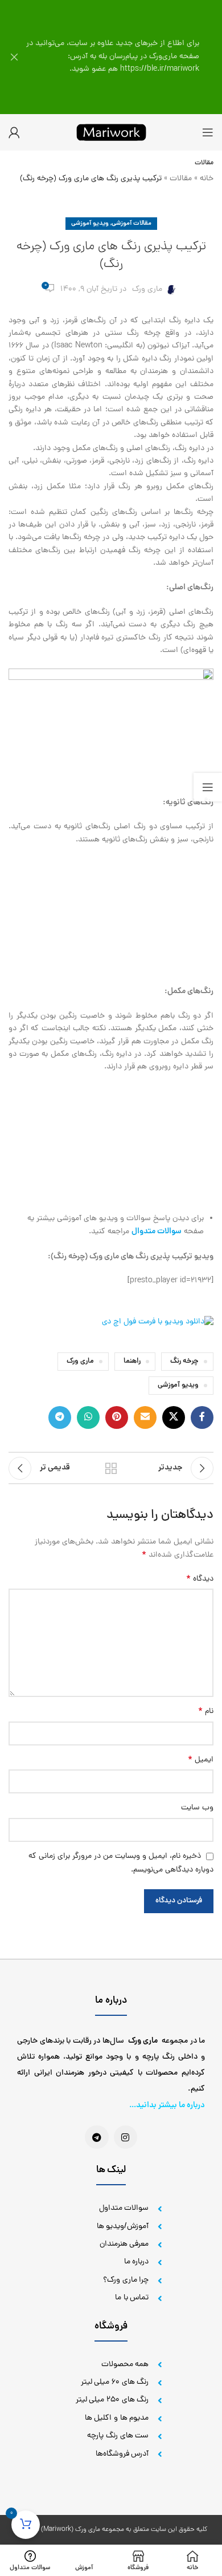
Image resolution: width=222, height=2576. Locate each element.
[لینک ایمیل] (145, 1417)
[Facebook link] (202, 1417)
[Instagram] (126, 2137)
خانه (207, 179)
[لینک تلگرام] (60, 1417)
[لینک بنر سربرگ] (128, 57)
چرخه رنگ (184, 1361)
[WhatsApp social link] (88, 1417)
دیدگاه (200, 1579)
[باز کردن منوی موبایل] (208, 132)
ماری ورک (147, 289)
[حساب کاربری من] (14, 132)
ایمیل (201, 1760)
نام (206, 1712)
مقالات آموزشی (131, 224)
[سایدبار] (208, 787)
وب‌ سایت (197, 1808)
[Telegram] (97, 2137)
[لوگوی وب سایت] (111, 133)
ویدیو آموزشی (90, 224)
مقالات (181, 179)
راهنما (132, 1361)
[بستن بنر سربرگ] (14, 57)
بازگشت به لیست (111, 1468)
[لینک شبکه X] (174, 1417)
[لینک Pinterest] (117, 1417)
